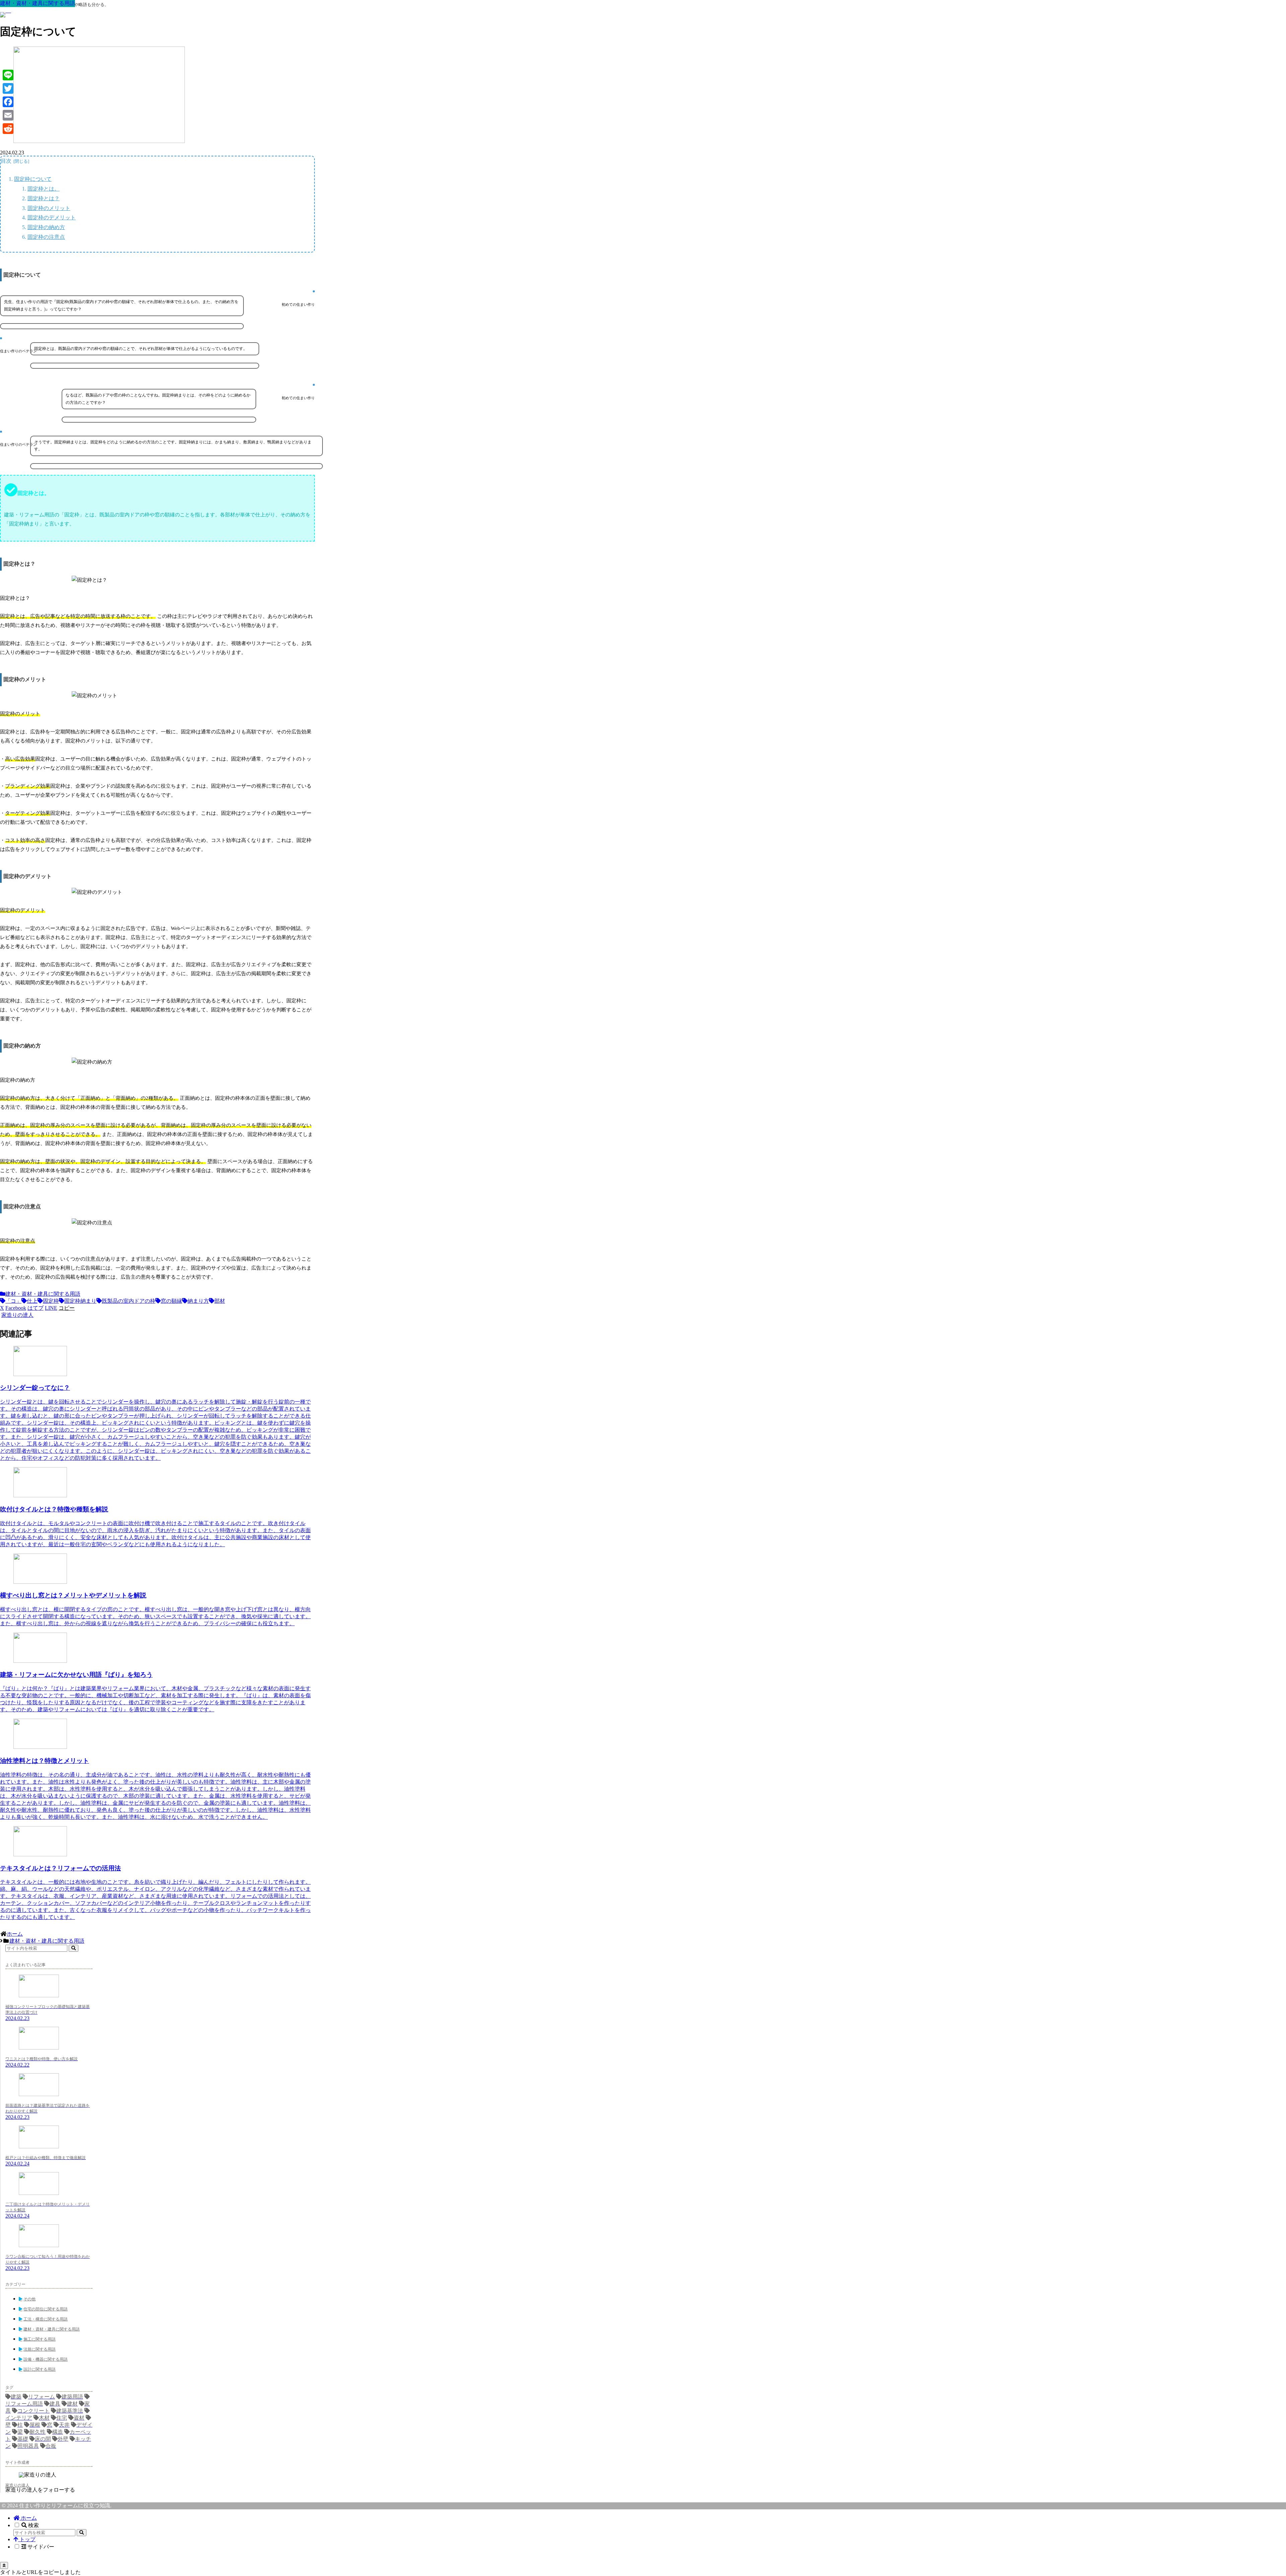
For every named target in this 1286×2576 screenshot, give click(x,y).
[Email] (8, 115)
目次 (6, 161)
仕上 (32, 1301)
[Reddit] (8, 129)
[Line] (8, 75)
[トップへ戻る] (4, 2565)
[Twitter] (8, 88)
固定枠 (51, 1301)
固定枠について (33, 179)
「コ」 (13, 1301)
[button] (67, 1308)
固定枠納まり (80, 1301)
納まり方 (198, 1301)
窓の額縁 (171, 1301)
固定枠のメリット (49, 208)
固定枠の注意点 (46, 237)
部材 (220, 1301)
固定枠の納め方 (46, 227)
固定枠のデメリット (52, 218)
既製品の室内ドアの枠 (129, 1301)
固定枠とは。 (44, 189)
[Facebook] (8, 102)
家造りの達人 (17, 2485)
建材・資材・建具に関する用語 (43, 1294)
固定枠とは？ (44, 198)
